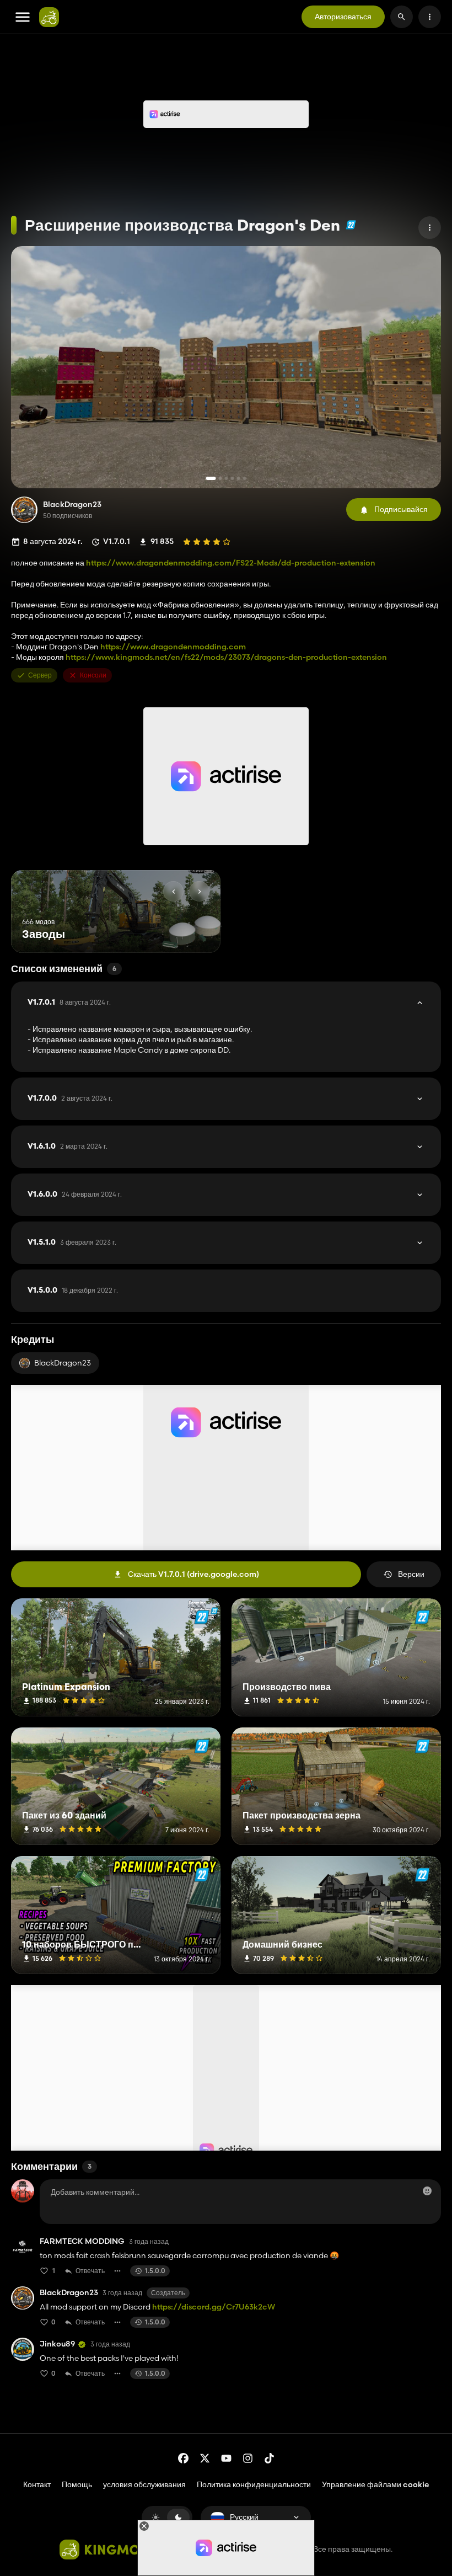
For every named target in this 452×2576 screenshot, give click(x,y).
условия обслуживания (144, 2484)
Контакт (37, 2484)
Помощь (77, 2484)
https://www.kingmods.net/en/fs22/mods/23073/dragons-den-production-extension (226, 657)
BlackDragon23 (72, 505)
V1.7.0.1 (69, 1002)
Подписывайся (401, 509)
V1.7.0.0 (70, 1098)
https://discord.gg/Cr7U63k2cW (214, 2307)
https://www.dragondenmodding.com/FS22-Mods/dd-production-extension (231, 563)
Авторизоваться (343, 17)
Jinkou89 (57, 2344)
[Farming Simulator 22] (351, 225)
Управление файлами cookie (375, 2485)
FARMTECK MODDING (82, 2241)
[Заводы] (192, 932)
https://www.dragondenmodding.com (173, 647)
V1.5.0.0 (73, 1290)
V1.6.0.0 (75, 1194)
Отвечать (90, 2271)
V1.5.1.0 (72, 1242)
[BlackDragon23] (24, 510)
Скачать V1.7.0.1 (193, 1574)
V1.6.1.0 (68, 1146)
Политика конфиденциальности (254, 2484)
